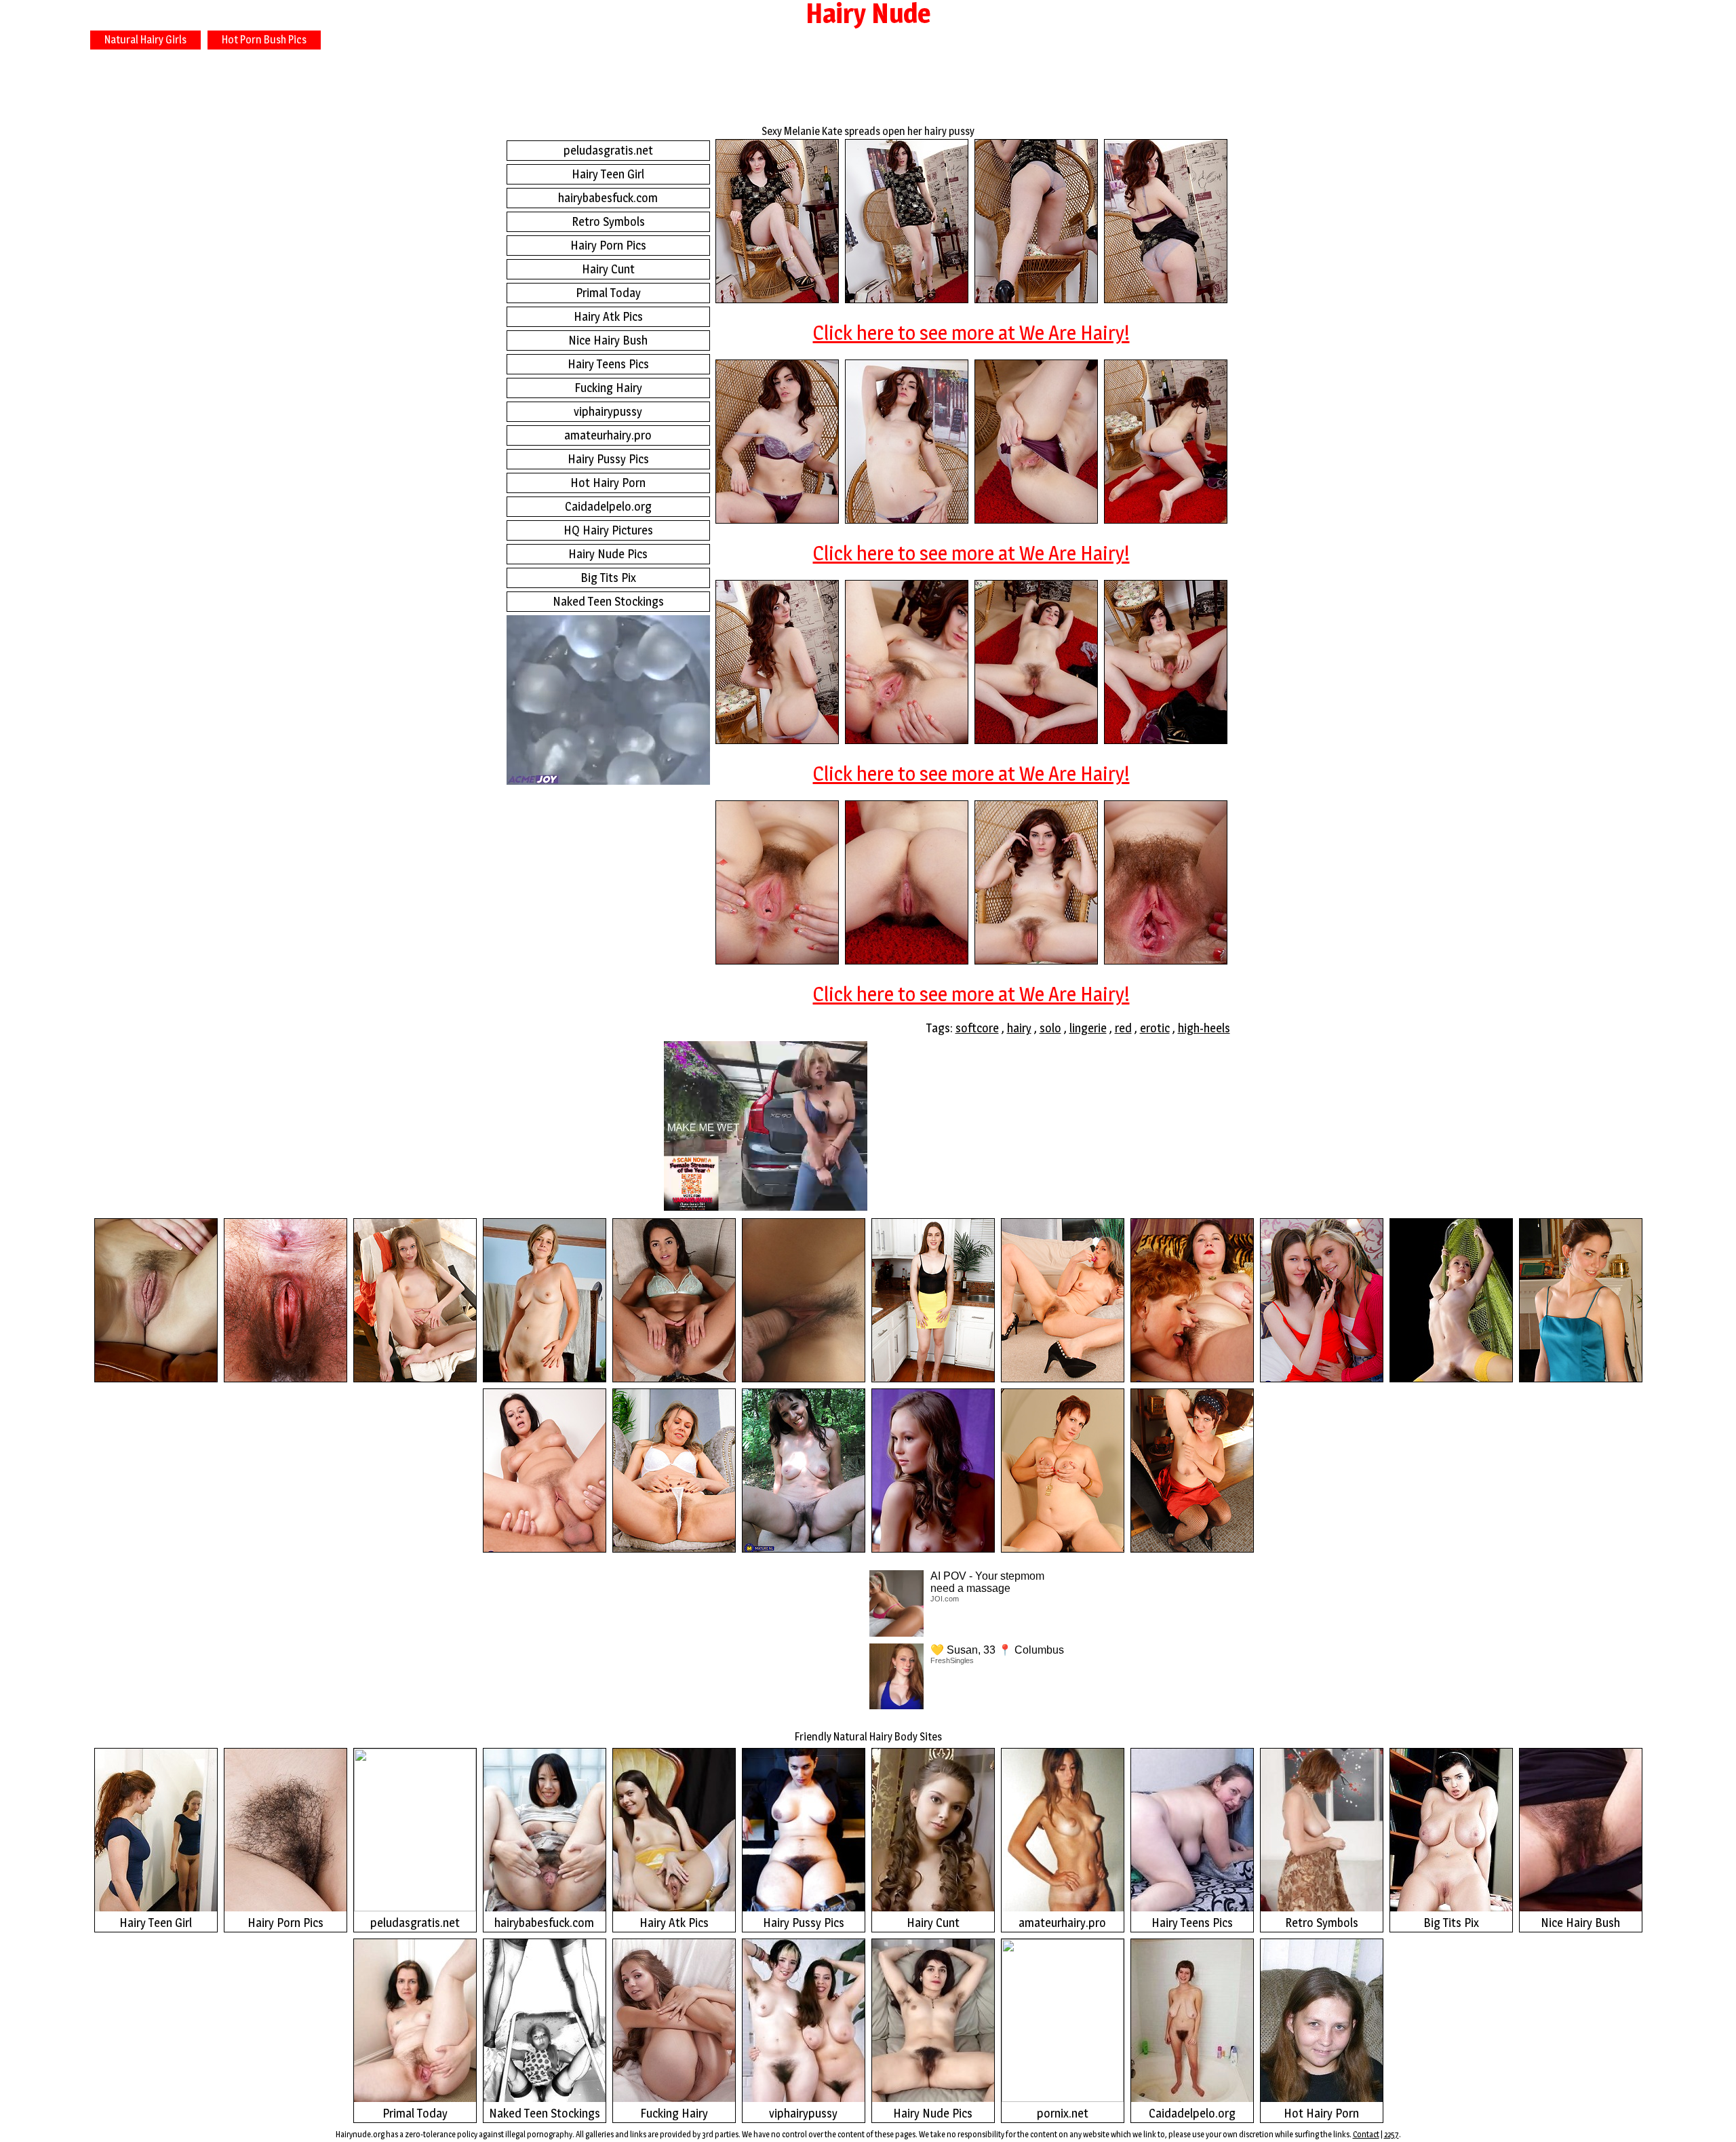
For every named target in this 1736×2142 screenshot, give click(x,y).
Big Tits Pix (608, 578)
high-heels (1204, 1028)
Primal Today (608, 293)
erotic (1155, 1028)
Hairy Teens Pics (608, 364)
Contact (1366, 2134)
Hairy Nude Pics (608, 554)
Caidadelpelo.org (608, 506)
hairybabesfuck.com (608, 198)
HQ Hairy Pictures (608, 530)
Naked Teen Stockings (608, 601)
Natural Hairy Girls (145, 40)
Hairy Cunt (608, 269)
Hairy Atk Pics (608, 316)
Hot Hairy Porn (608, 483)
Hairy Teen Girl (608, 174)
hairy (1019, 1028)
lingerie (1088, 1028)
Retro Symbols (608, 221)
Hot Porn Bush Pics (264, 40)
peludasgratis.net (608, 150)
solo (1050, 1028)
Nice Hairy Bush (608, 340)
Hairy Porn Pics (608, 245)
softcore (977, 1028)
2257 (1392, 2134)
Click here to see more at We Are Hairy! (971, 332)
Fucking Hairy (608, 388)
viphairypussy (608, 411)
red (1123, 1028)
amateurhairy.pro (608, 435)
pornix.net (1063, 2113)
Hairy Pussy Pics (608, 459)
